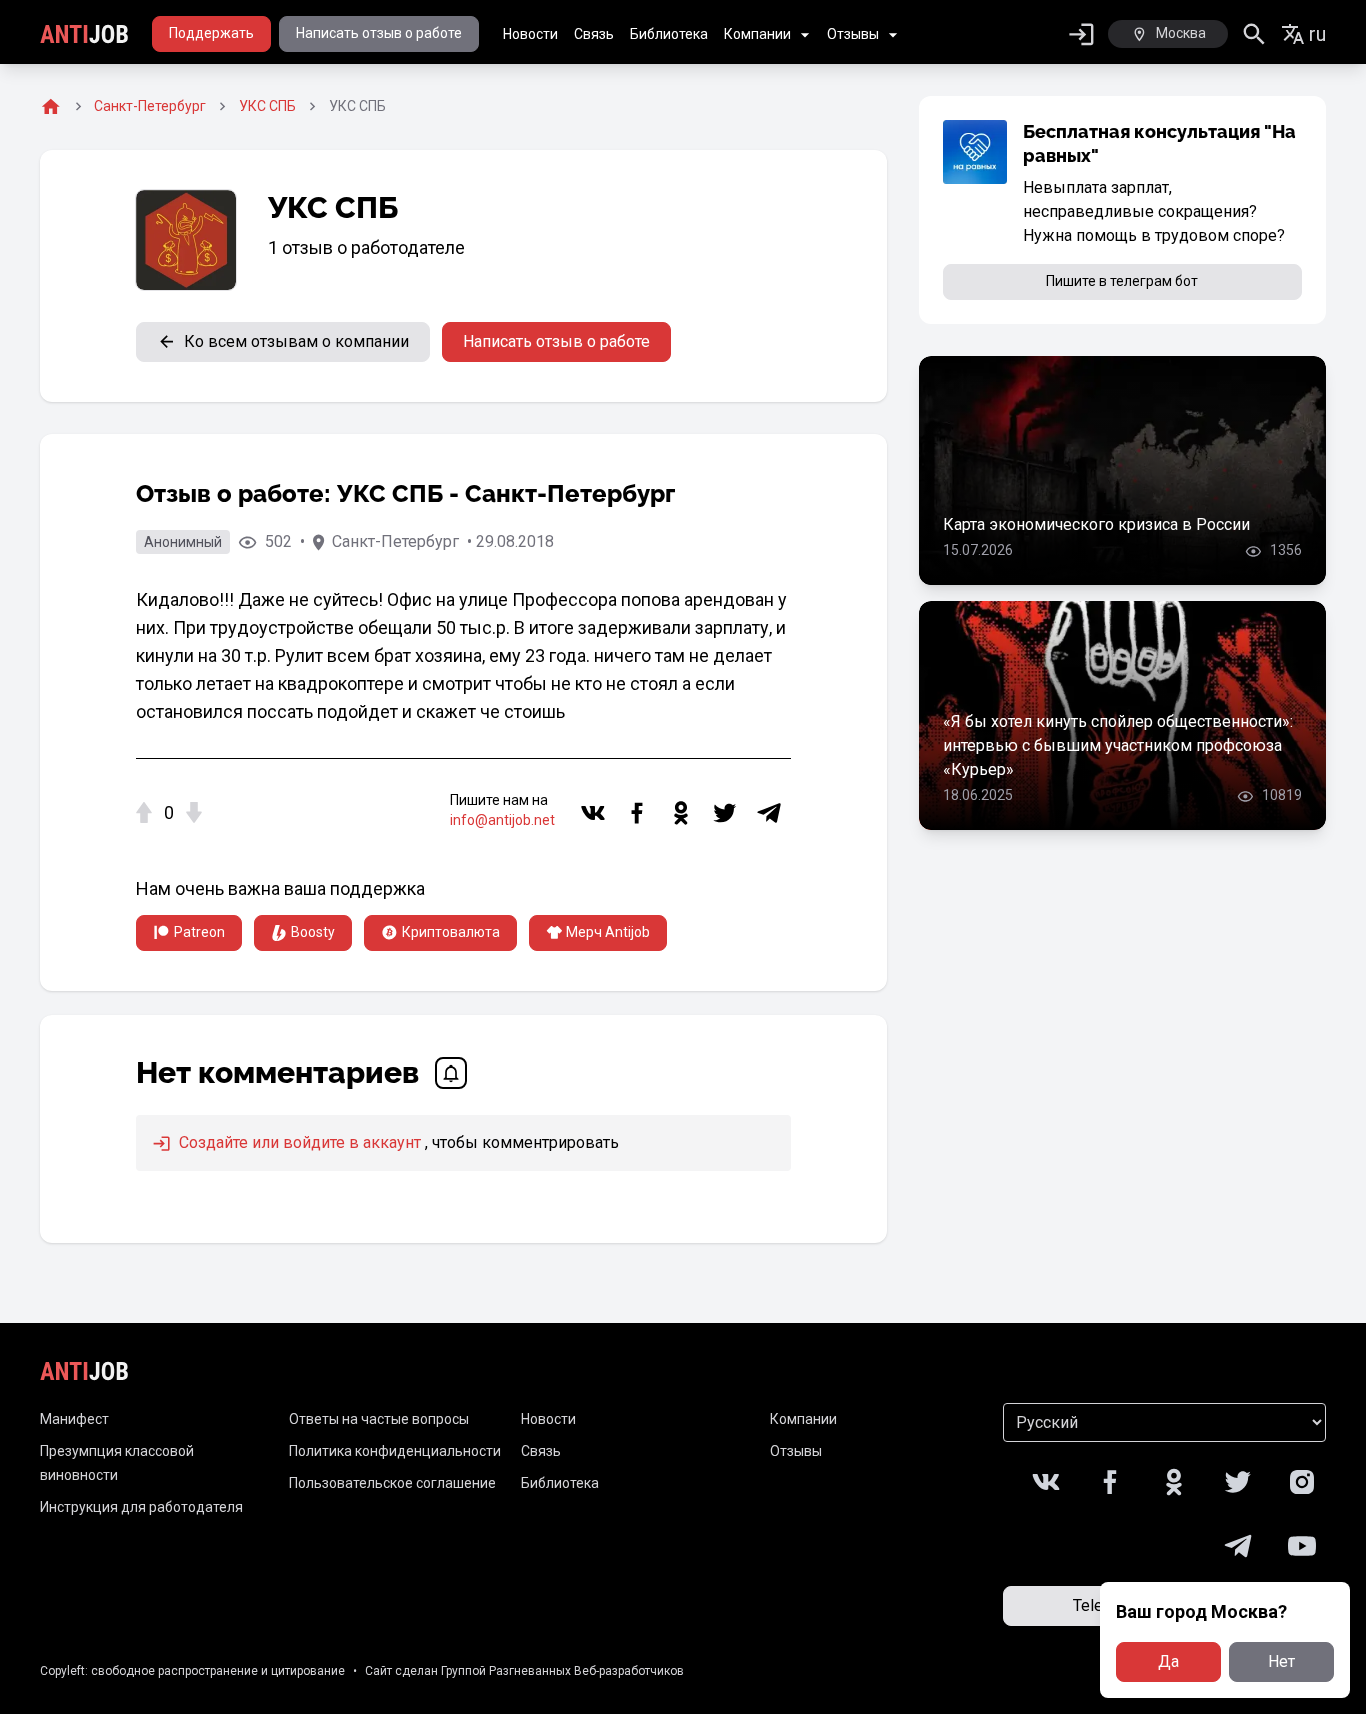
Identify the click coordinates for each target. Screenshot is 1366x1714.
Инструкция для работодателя (141, 1507)
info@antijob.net (502, 820)
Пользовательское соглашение (392, 1483)
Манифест (74, 1419)
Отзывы (853, 34)
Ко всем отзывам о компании (296, 341)
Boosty (313, 932)
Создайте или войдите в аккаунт (298, 1142)
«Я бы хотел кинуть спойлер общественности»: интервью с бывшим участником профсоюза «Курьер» (1118, 745)
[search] (1254, 34)
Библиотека (669, 34)
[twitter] (725, 813)
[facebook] (637, 813)
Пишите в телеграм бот (1122, 281)
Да (1168, 1661)
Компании (757, 34)
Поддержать (211, 33)
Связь (594, 34)
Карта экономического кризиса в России (1096, 524)
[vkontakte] (593, 813)
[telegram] (769, 813)
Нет (1281, 1661)
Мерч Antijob (608, 932)
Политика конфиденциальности (395, 1451)
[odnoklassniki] (681, 813)
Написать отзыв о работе (379, 33)
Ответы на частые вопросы (379, 1419)
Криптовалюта (451, 932)
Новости (530, 34)
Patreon (199, 932)
